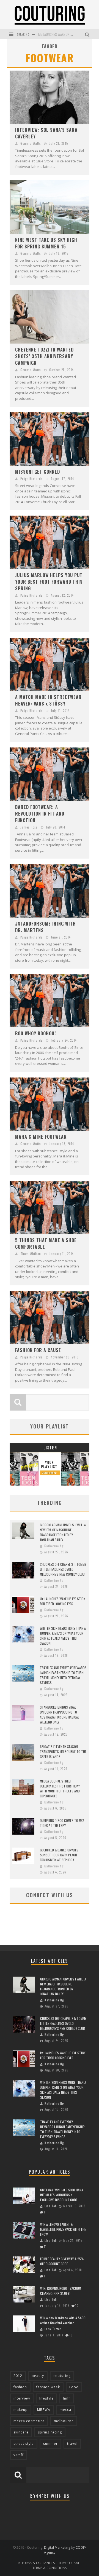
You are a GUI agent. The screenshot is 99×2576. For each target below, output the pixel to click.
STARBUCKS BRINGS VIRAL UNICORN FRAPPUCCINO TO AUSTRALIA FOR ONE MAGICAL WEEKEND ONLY (60, 1715)
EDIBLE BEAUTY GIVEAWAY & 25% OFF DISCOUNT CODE (62, 2261)
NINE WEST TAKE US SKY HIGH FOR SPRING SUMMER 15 (46, 243)
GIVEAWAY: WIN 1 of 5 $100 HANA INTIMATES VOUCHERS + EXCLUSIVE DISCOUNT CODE (62, 2195)
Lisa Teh (51, 2206)
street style (24, 2444)
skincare (21, 2432)
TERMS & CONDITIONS (50, 2568)
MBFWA (44, 2410)
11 (45, 2212)
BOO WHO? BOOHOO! (35, 1033)
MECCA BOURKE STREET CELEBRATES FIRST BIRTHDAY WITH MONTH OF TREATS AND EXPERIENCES (60, 1788)
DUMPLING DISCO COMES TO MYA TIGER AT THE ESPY (62, 1823)
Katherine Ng (54, 1546)
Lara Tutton (53, 2329)
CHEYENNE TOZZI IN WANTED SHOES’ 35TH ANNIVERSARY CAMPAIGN (44, 356)
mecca (65, 2410)
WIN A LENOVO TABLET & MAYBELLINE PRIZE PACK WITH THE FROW (63, 2229)
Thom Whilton (31, 1254)
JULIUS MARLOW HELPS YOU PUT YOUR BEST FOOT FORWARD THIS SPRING (49, 582)
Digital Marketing (57, 2547)
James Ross (29, 827)
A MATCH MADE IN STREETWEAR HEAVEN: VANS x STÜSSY (48, 700)
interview (22, 2398)
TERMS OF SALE (70, 2563)
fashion (20, 2387)
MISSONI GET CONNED (38, 472)
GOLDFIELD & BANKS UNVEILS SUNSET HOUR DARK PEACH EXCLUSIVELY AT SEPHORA (59, 1855)
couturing (62, 2376)
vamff (19, 2455)
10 (77, 2306)
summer (50, 2444)
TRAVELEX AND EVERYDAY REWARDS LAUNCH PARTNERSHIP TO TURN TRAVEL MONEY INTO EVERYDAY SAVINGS (63, 1675)
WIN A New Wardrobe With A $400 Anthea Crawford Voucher (63, 2320)
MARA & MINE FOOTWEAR (41, 1137)
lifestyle (46, 2398)
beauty (38, 2376)
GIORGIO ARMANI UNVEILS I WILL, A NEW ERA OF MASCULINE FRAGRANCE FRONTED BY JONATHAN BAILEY (63, 1532)
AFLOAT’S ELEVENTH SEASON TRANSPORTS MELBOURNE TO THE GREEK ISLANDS (63, 1751)
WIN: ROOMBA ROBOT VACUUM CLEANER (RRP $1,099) (61, 2291)
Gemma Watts (31, 143)
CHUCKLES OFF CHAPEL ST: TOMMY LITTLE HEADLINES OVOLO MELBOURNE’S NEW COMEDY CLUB (63, 1569)
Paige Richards (31, 479)
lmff (67, 2398)
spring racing (50, 2432)
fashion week (48, 2387)
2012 (18, 2376)
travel (72, 2444)
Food (74, 2387)
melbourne (64, 2421)
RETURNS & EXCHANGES (36, 2563)
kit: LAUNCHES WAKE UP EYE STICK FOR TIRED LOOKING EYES (63, 1601)
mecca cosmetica (29, 2421)
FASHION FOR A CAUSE (38, 1350)
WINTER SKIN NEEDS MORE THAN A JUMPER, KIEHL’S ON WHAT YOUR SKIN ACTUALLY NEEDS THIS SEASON (63, 1636)
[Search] (88, 34)
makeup (21, 2410)
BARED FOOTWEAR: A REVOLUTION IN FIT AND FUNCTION (40, 814)
